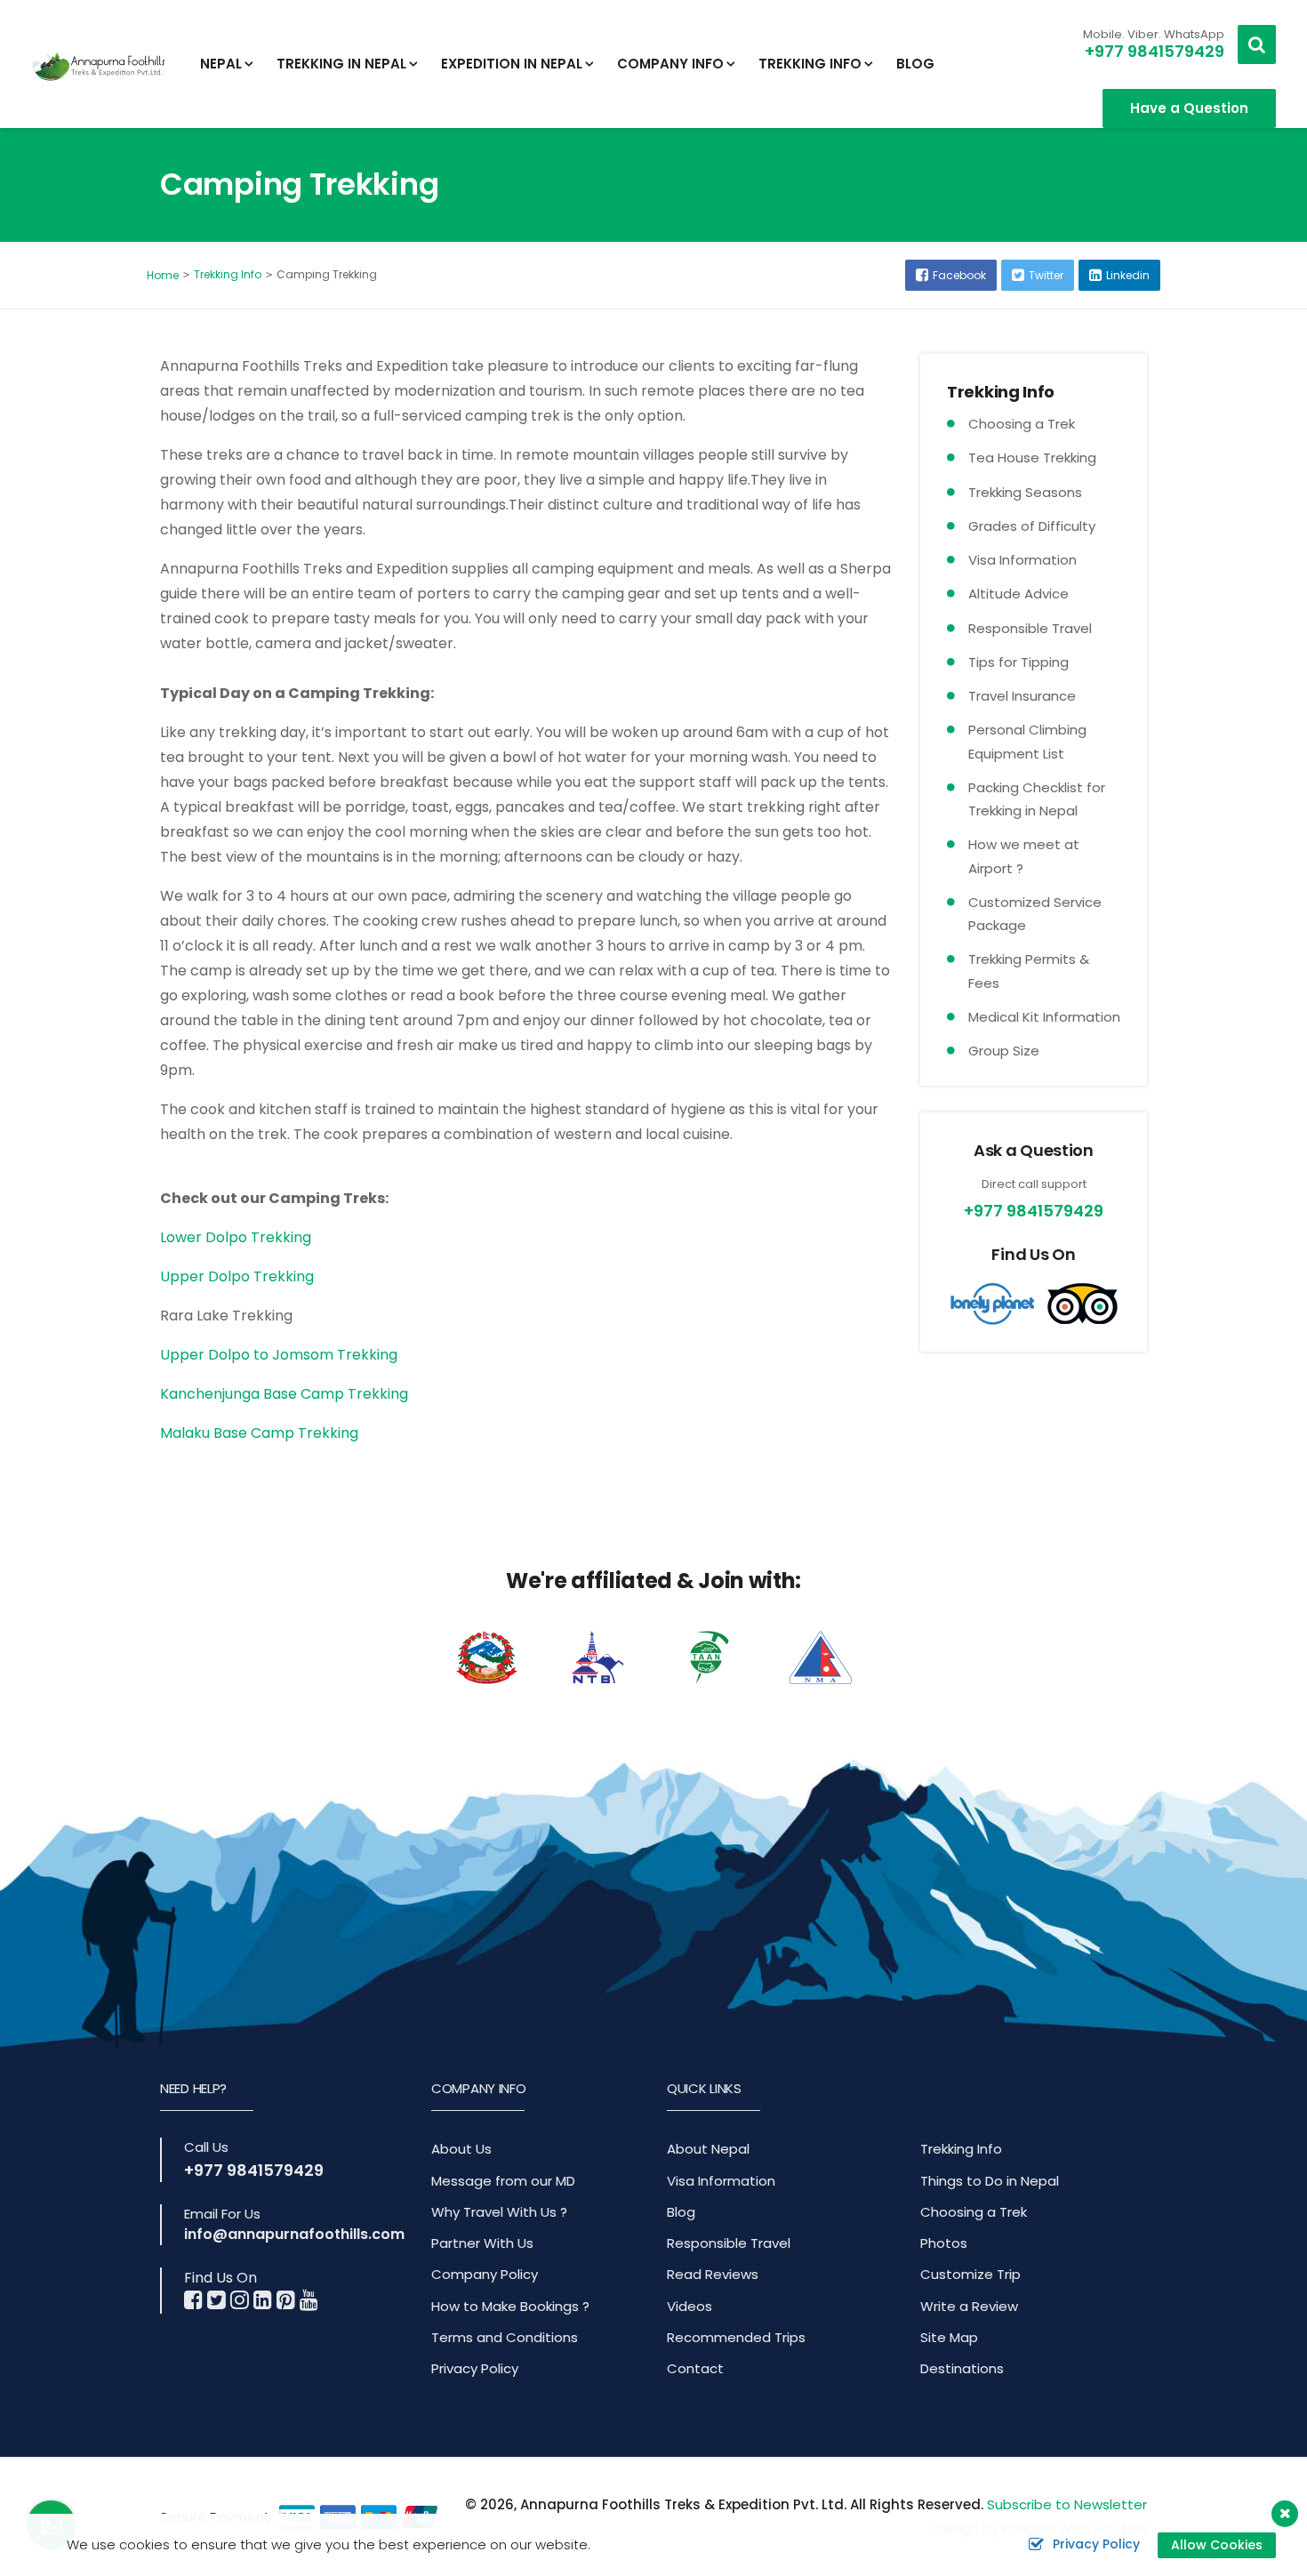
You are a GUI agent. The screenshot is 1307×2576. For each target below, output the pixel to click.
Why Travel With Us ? (499, 2212)
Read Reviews (713, 2274)
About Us (461, 2149)
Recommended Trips (736, 2337)
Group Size (1004, 1051)
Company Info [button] (670, 64)
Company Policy (485, 2274)
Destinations (962, 2368)
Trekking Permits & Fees (1029, 971)
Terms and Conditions (505, 2337)
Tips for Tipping (1018, 662)
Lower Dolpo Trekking (236, 1237)
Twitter (1046, 275)
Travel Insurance (1022, 696)
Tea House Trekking (1032, 457)
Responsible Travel (1030, 628)
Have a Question (1189, 108)
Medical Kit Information (1044, 1017)
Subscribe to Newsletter (1067, 2504)
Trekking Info (228, 274)
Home (163, 275)
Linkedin (1128, 275)
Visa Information (1022, 560)
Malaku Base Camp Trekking (259, 1433)
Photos (944, 2243)
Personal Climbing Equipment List (1027, 741)
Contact (695, 2368)
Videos (690, 2306)
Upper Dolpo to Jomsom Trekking (279, 1355)
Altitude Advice (1018, 594)
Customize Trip (970, 2274)
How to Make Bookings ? (510, 2306)
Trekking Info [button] (810, 64)
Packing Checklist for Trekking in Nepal (1037, 799)
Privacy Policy (475, 2368)
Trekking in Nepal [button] (341, 64)
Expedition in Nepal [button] (512, 64)
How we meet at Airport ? (1024, 856)
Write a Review (969, 2306)
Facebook (959, 275)
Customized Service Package (1035, 914)
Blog (915, 64)
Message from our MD (503, 2181)
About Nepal (708, 2149)
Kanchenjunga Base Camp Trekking (284, 1394)
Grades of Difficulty (1032, 526)
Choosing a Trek (1022, 424)
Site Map (949, 2337)
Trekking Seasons (1025, 492)
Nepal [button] (221, 64)
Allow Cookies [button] (1217, 2545)
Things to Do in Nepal (990, 2181)
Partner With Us (482, 2243)
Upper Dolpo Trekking (237, 1276)
